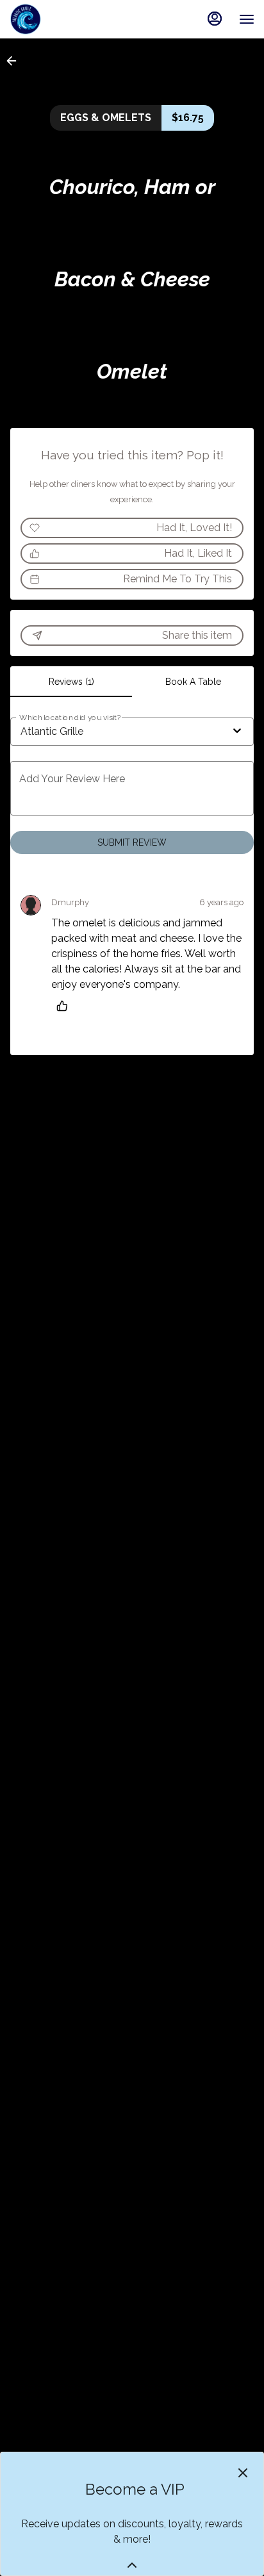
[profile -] (215, 19)
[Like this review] (65, 1006)
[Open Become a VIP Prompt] (132, 2565)
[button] (15, 61)
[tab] (71, 682)
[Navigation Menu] (247, 19)
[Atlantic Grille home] (67, 19)
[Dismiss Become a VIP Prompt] (243, 2473)
